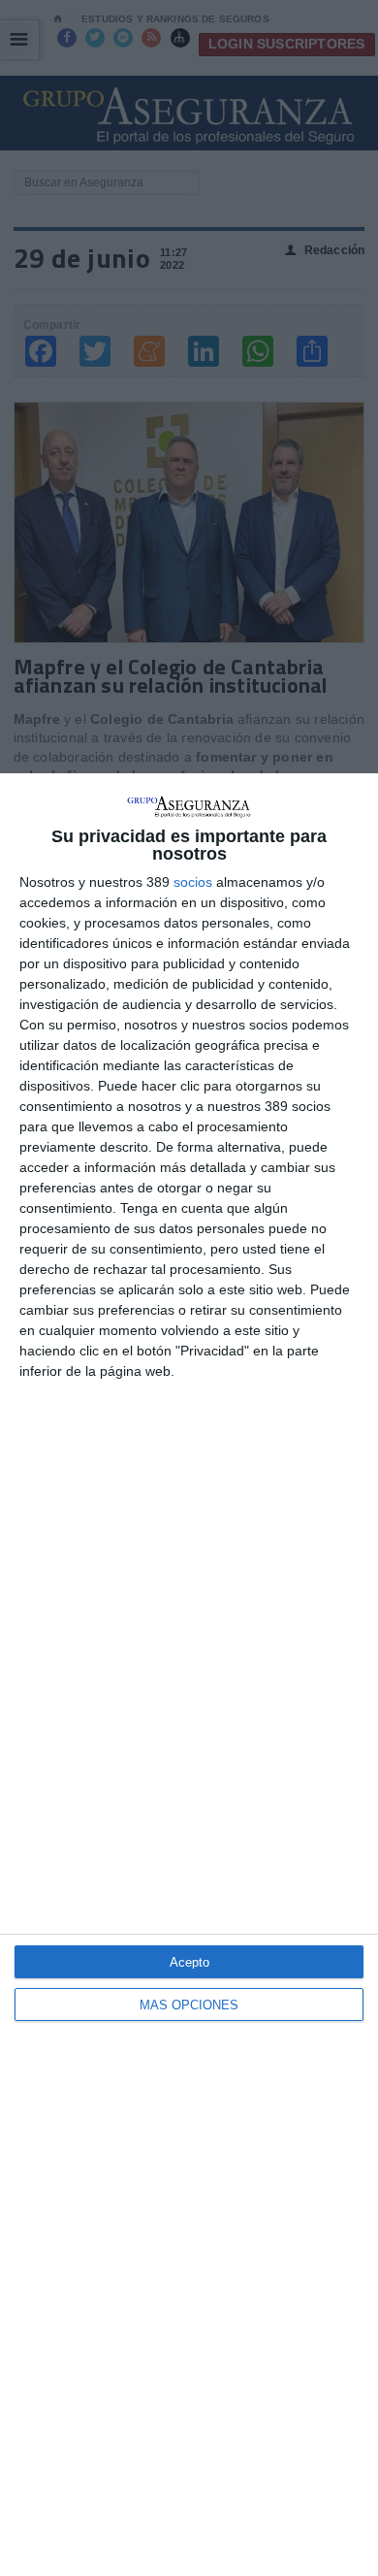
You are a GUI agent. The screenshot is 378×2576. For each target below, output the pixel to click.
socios (193, 882)
